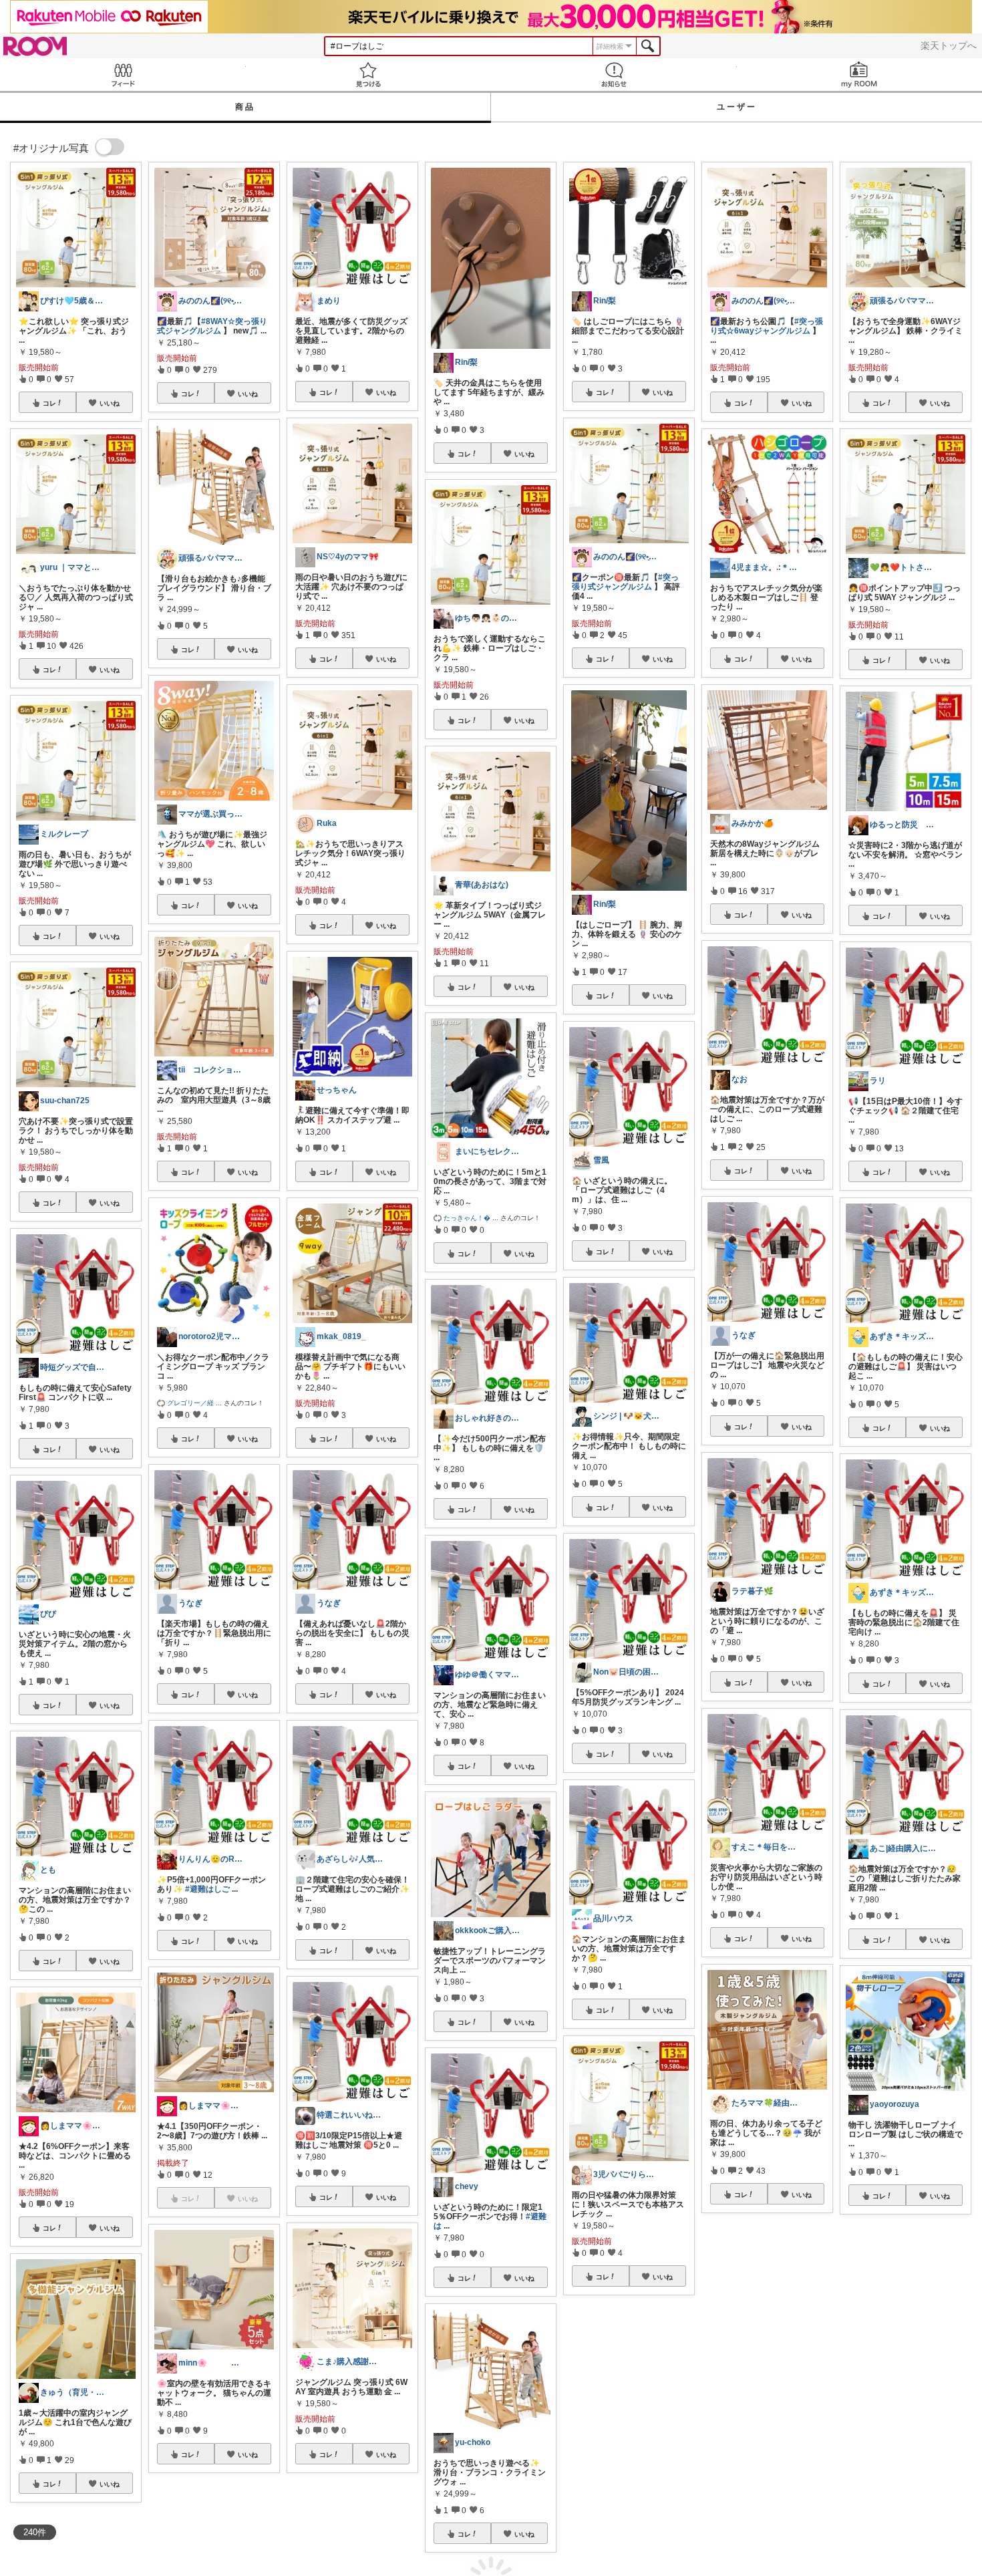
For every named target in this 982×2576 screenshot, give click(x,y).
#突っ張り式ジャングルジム (625, 582)
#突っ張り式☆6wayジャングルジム (767, 326)
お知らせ (614, 75)
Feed (123, 75)
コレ (49, 403)
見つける (369, 75)
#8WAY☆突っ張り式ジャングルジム (212, 326)
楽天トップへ (949, 45)
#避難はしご (207, 1889)
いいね (110, 403)
